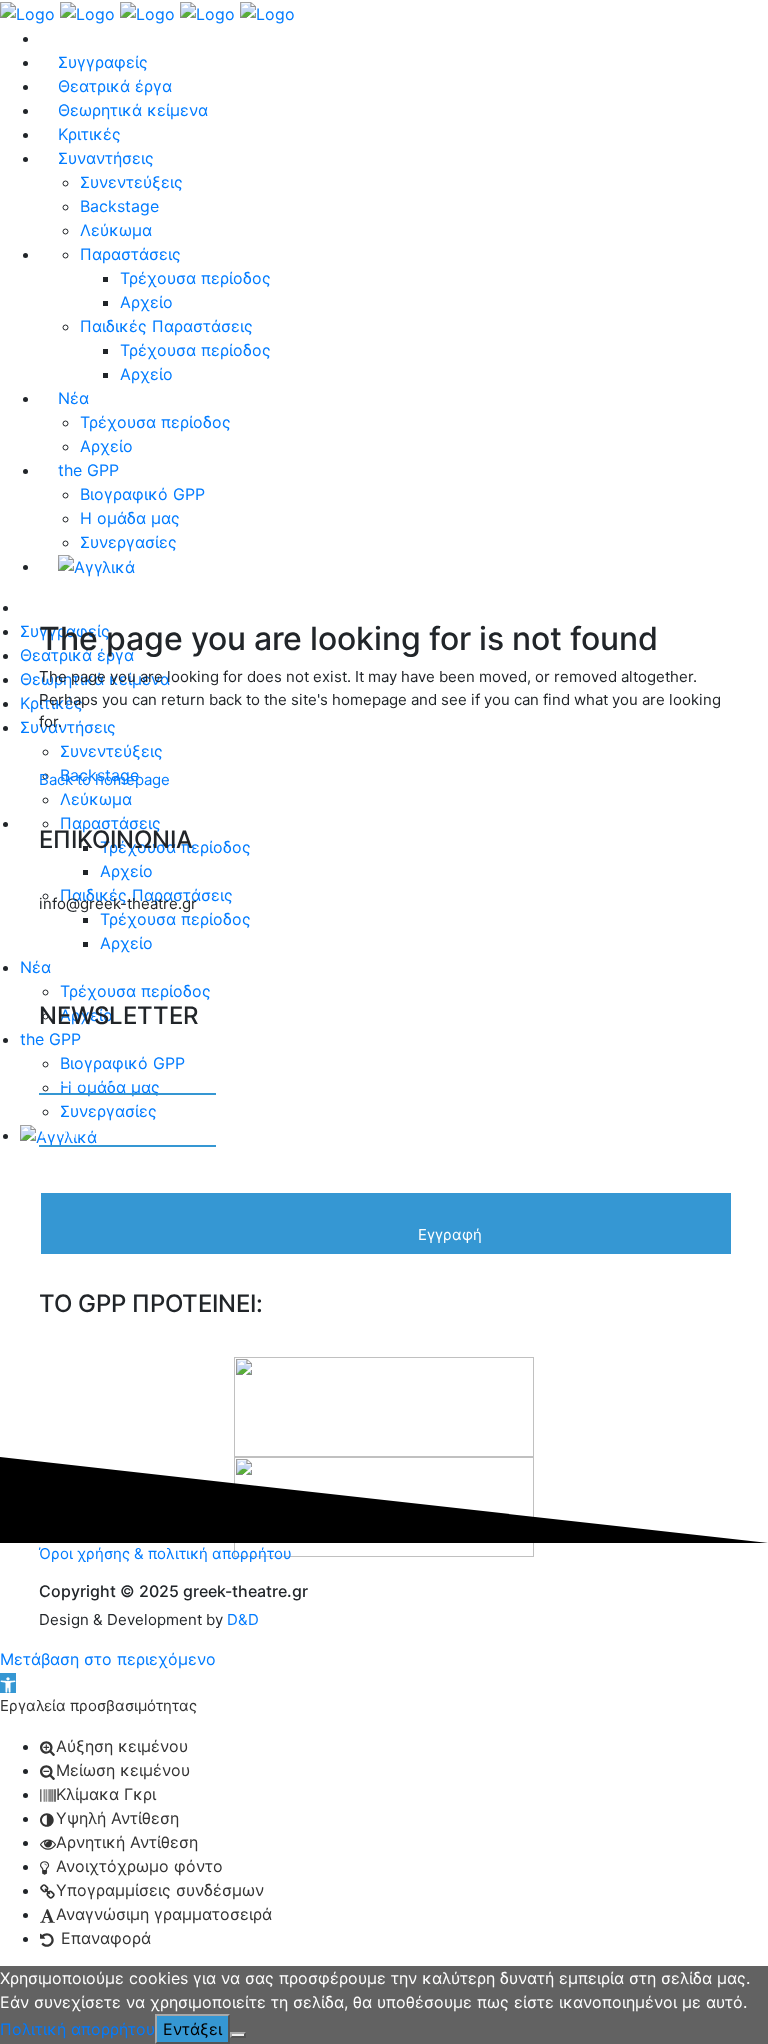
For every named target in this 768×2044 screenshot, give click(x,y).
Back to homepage (104, 779)
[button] (8, 1683)
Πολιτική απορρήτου (77, 2029)
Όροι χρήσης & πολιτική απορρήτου (165, 1553)
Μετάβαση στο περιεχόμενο (108, 1659)
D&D (243, 1619)
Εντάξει (192, 2029)
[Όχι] (238, 2035)
